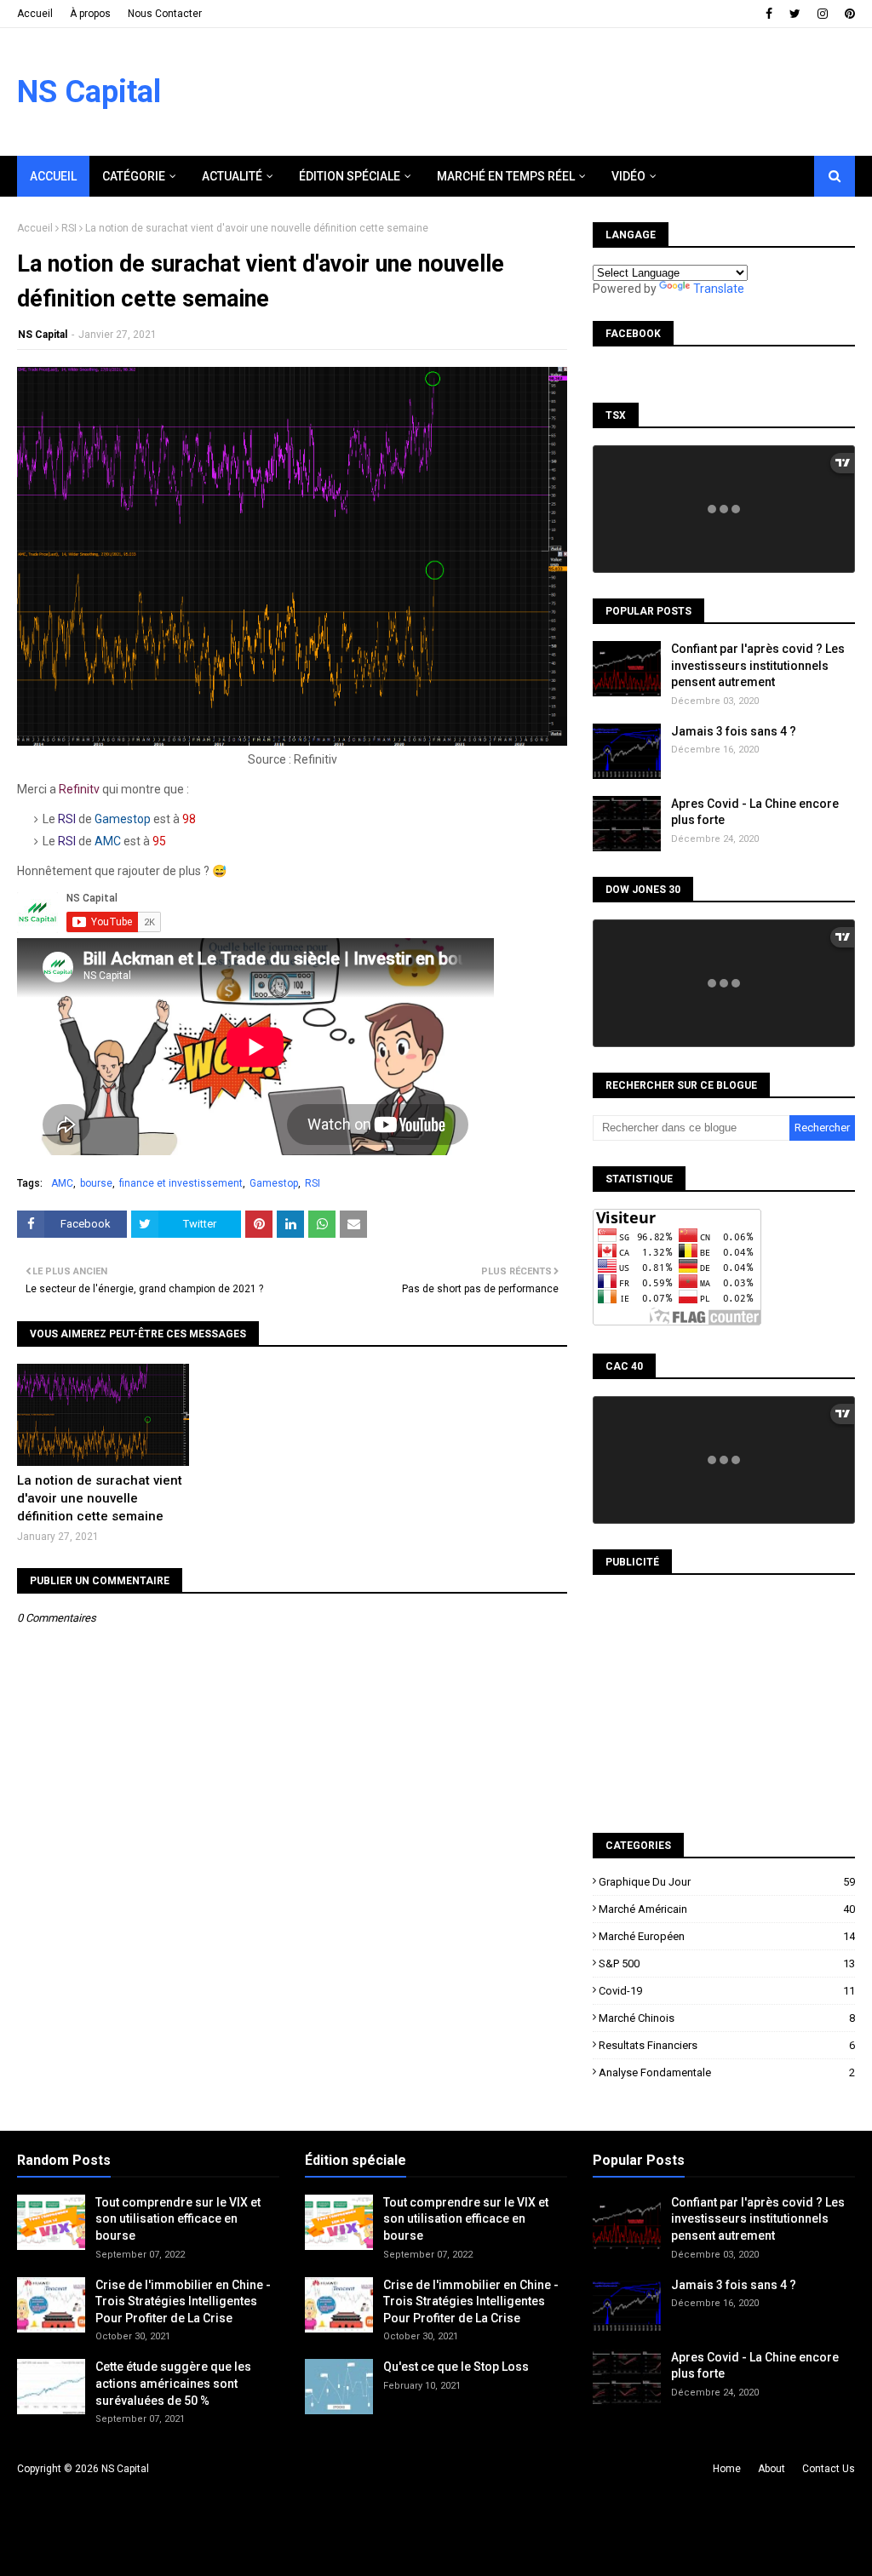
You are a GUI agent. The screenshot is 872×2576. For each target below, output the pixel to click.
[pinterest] (848, 14)
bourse (96, 1183)
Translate (719, 289)
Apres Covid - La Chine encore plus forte (755, 812)
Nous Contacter (165, 14)
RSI (69, 228)
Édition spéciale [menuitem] (350, 176)
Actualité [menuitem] (232, 176)
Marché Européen (727, 1936)
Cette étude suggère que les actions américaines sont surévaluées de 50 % (173, 2383)
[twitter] (795, 14)
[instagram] (823, 14)
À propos (90, 14)
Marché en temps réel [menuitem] (506, 176)
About (772, 2469)
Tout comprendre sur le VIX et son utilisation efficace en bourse (178, 2219)
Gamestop (274, 1183)
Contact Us (829, 2469)
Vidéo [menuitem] (628, 176)
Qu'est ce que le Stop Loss (456, 2367)
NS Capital (89, 92)
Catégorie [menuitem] (134, 176)
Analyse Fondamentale (727, 2072)
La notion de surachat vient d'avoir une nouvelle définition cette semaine (100, 1498)
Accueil (35, 14)
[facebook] (769, 14)
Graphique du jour (727, 1882)
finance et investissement (181, 1183)
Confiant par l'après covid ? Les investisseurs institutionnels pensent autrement (758, 665)
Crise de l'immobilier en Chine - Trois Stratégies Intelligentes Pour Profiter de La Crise (183, 2301)
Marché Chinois (727, 2018)
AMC (62, 1183)
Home (727, 2469)
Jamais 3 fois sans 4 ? (734, 731)
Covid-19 (727, 1991)
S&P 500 (727, 1963)
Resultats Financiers (727, 2045)
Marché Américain (727, 1909)
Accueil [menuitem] (53, 176)
